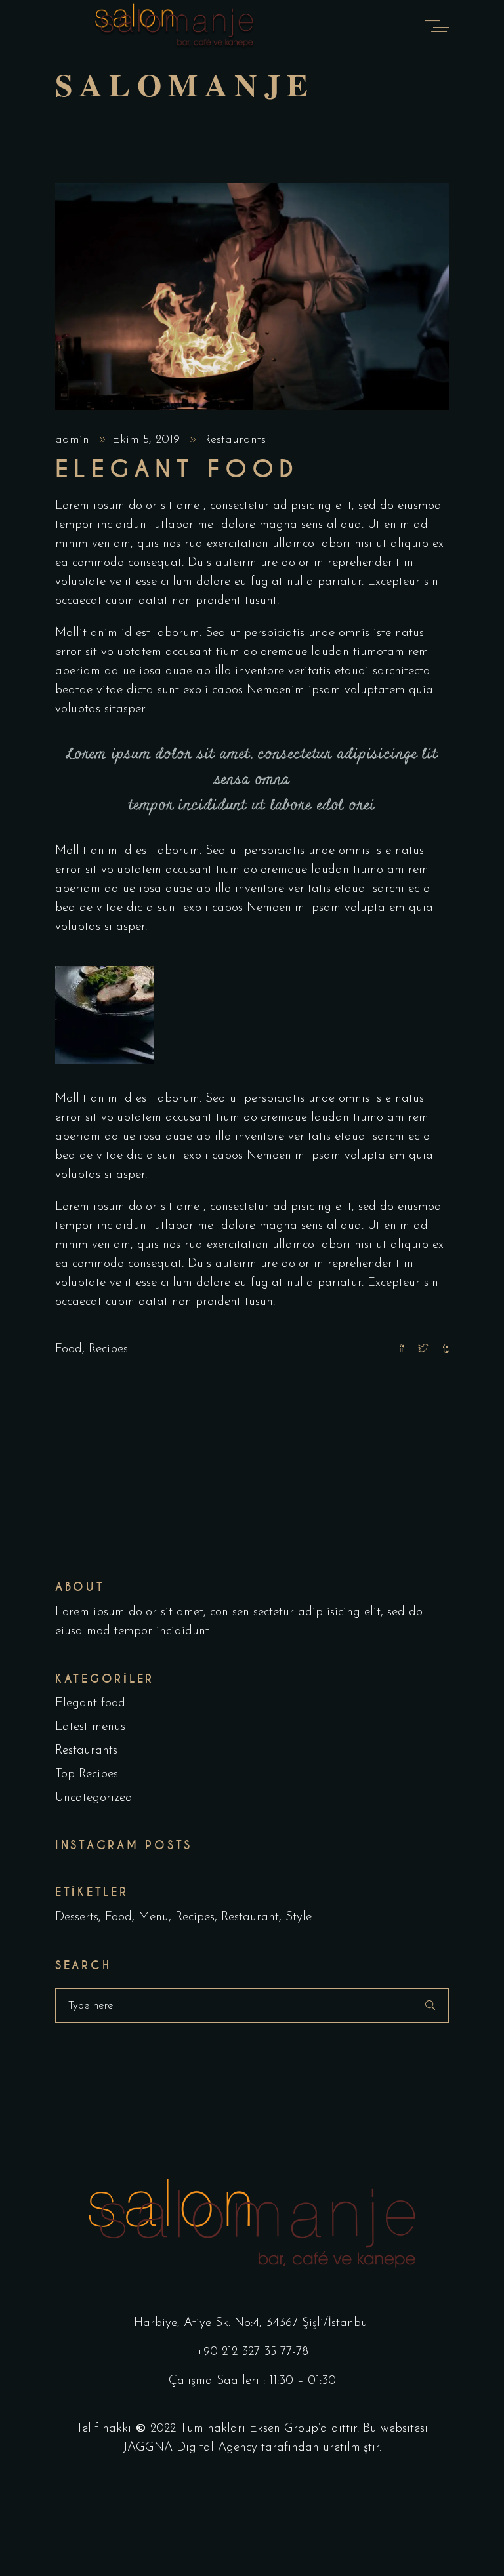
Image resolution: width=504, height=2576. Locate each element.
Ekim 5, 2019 (148, 440)
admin (74, 440)
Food (69, 1349)
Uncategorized (94, 1798)
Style (299, 1917)
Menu (154, 1917)
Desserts (77, 1917)
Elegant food (90, 1703)
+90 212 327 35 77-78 (252, 2352)
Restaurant (250, 1917)
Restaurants (235, 440)
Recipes (108, 1349)
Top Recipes (87, 1774)
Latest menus (90, 1727)
